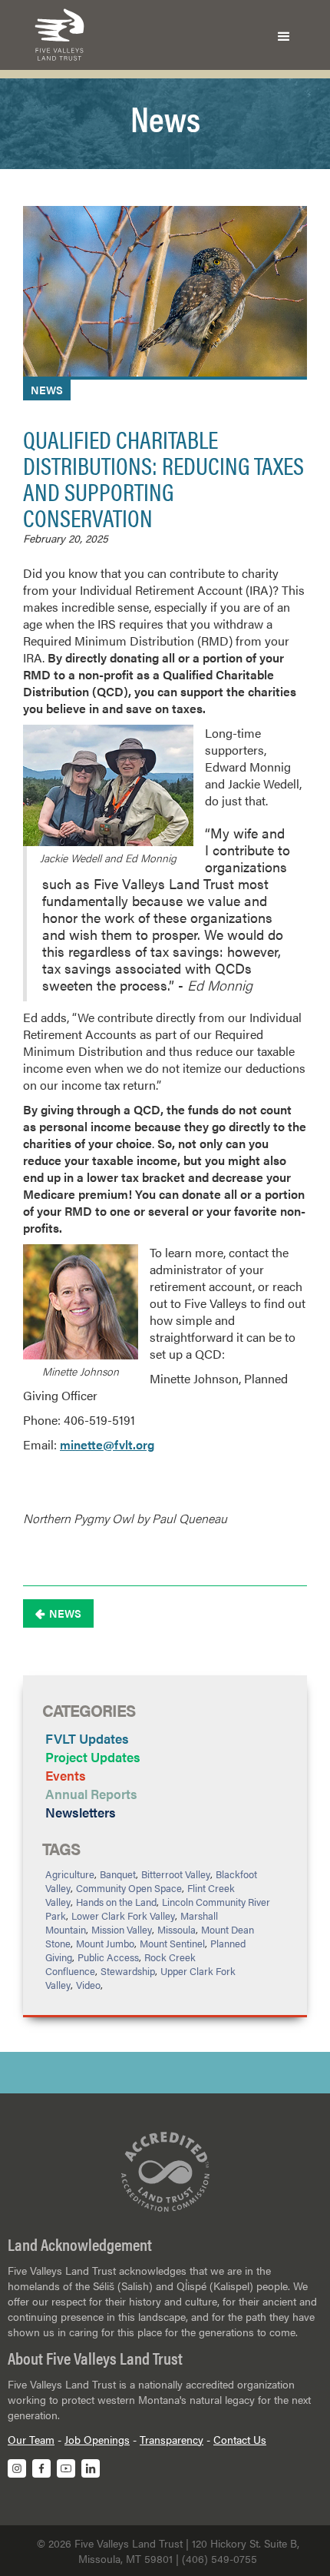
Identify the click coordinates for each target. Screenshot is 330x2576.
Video (88, 1985)
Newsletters (81, 1812)
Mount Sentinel (172, 1943)
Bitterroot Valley (176, 1874)
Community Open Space (129, 1888)
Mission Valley (122, 1929)
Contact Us (240, 2439)
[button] (284, 35)
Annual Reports (91, 1794)
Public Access (108, 1957)
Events (66, 1775)
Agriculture (70, 1874)
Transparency (172, 2439)
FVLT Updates (87, 1738)
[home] (56, 35)
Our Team (31, 2439)
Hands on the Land (116, 1902)
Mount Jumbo (105, 1943)
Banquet (118, 1874)
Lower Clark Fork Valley (123, 1915)
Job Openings (97, 2439)
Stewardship (128, 1971)
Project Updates (93, 1757)
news (47, 390)
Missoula (177, 1929)
